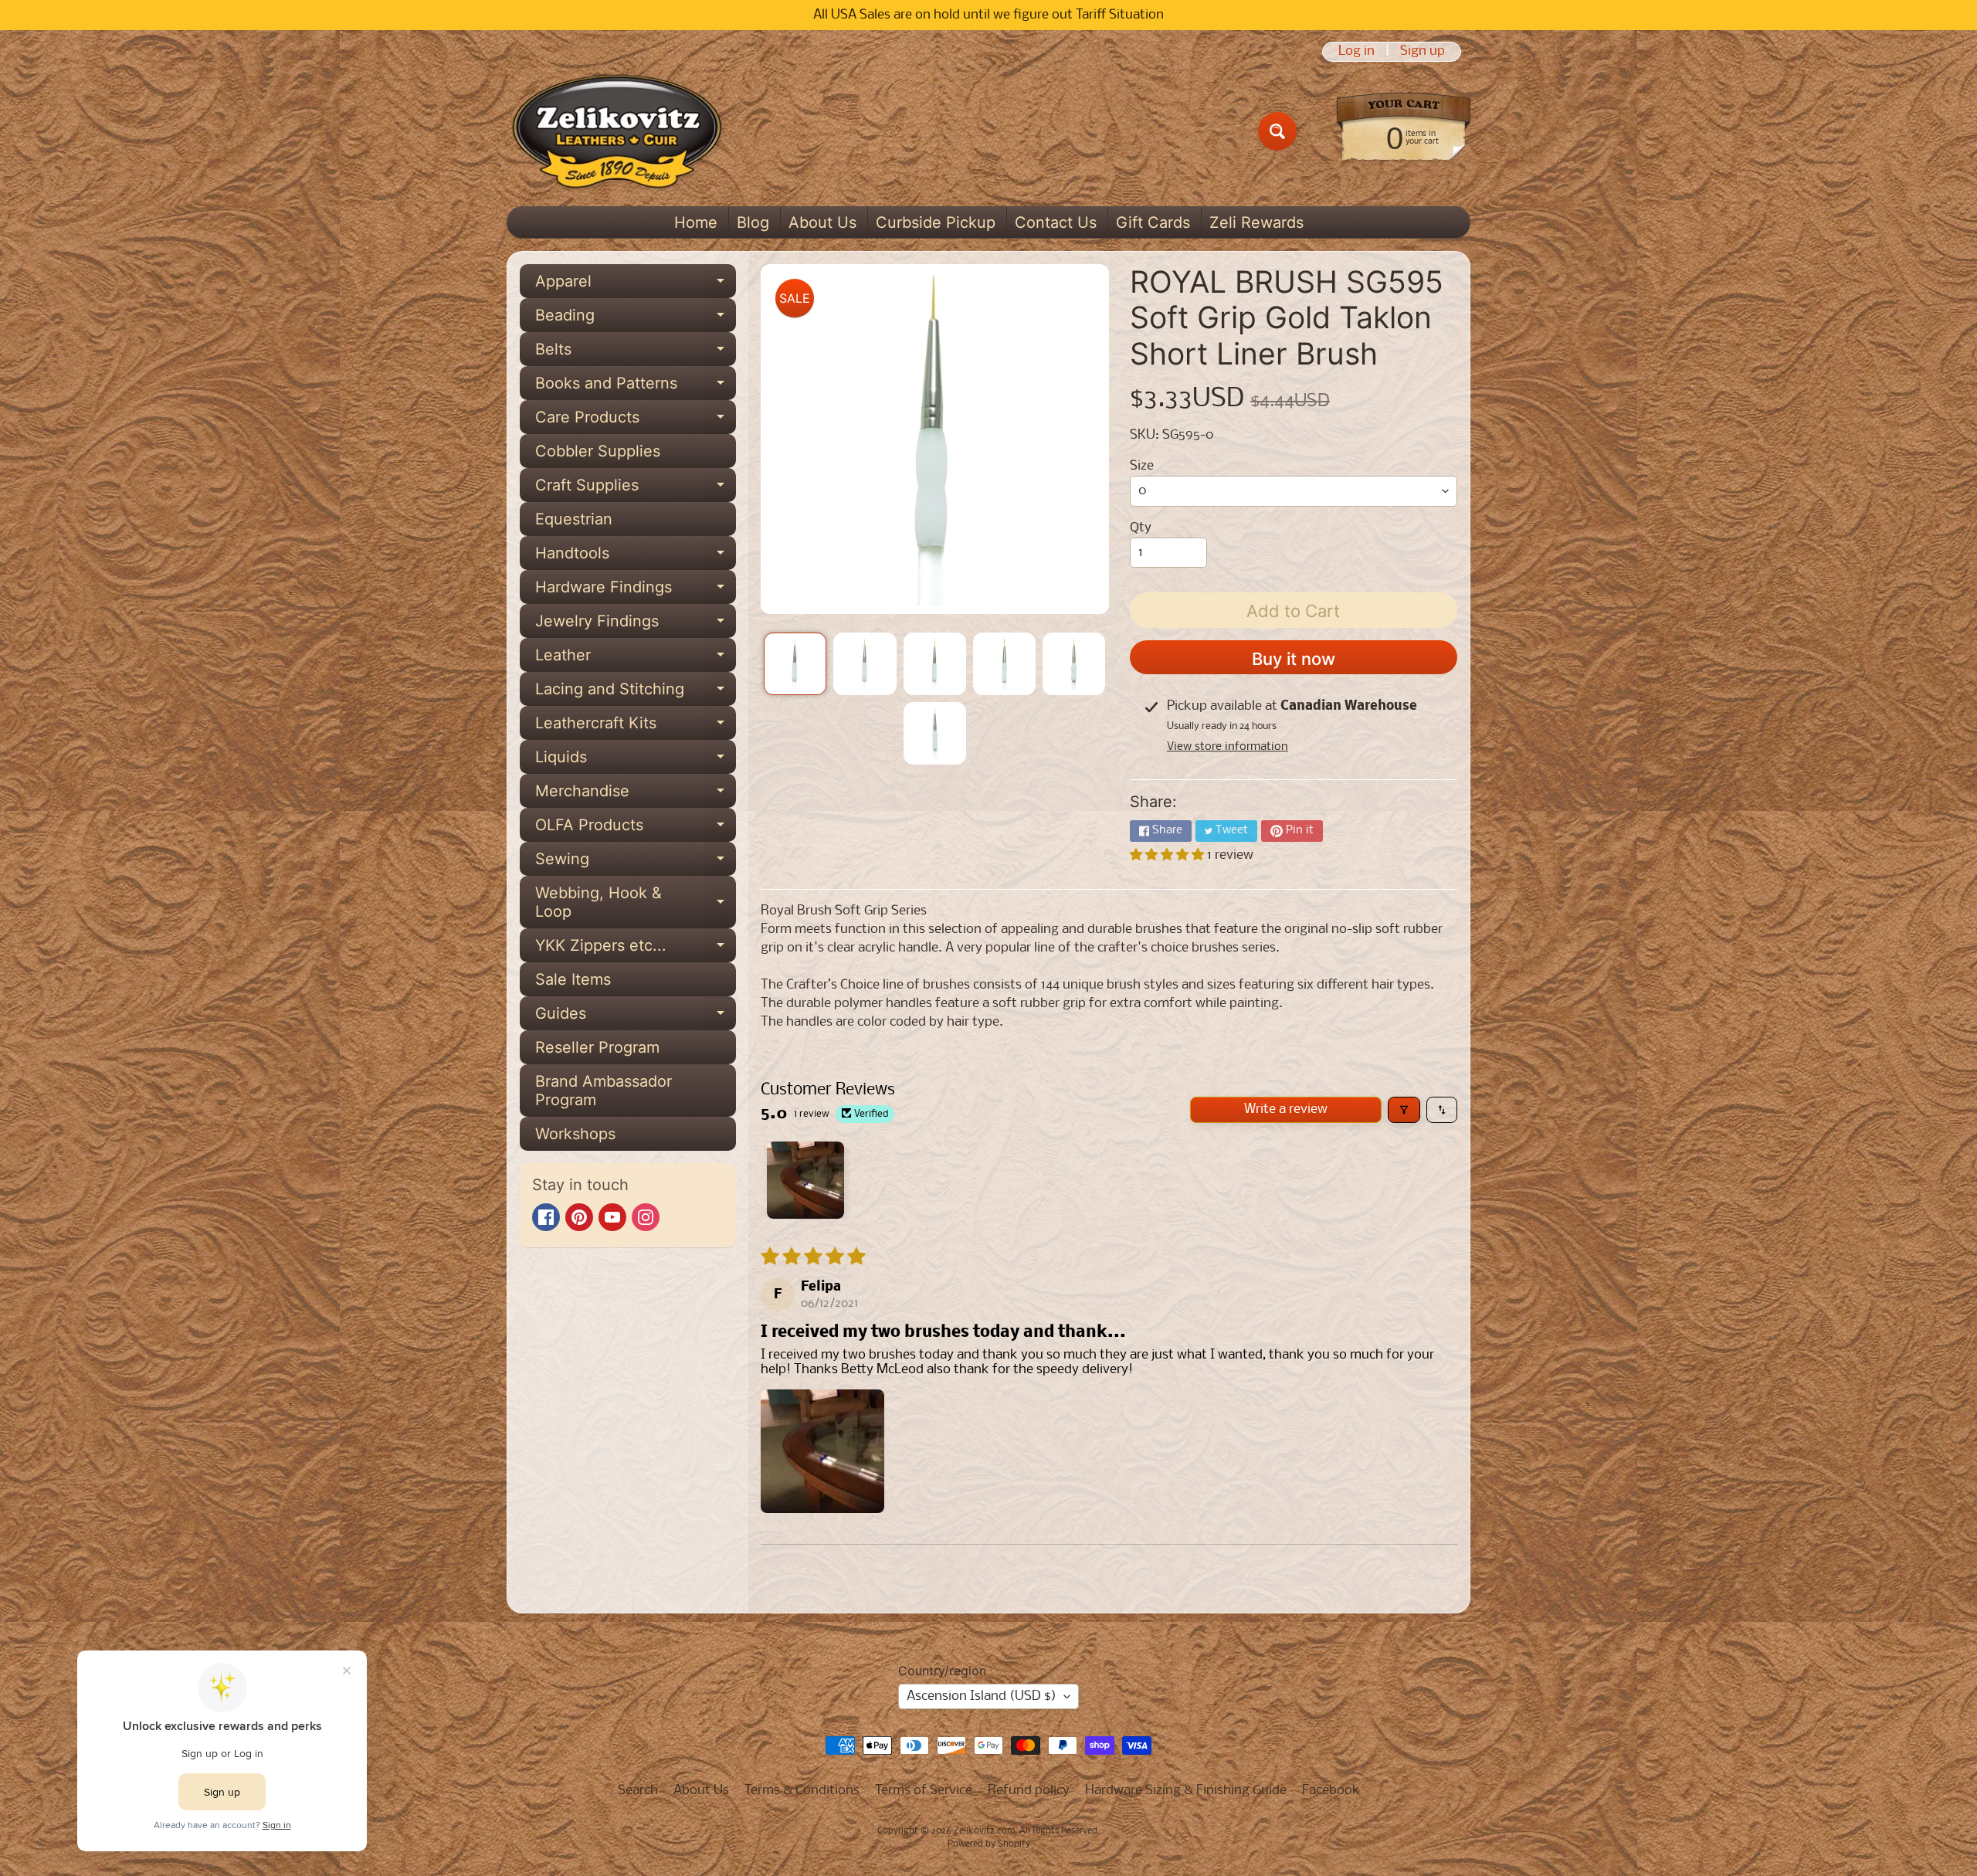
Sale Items (573, 979)
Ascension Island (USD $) (982, 1696)
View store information (1228, 747)
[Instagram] (646, 1217)
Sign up (1423, 52)
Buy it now (1294, 659)
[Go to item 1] (805, 1180)
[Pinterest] (579, 1217)
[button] (1168, 855)
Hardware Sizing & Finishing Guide (1186, 1791)
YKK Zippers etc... (636, 949)
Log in (1356, 52)
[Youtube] (612, 1217)
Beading (636, 319)
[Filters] (1404, 1110)
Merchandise (636, 795)
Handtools (636, 557)
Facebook (1331, 1791)
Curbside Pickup (936, 222)
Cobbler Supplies (598, 451)
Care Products (636, 421)
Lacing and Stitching (636, 693)
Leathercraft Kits (636, 727)
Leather (636, 659)
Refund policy (1029, 1791)
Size (1142, 466)
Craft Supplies (636, 489)
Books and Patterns (636, 387)
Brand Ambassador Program (604, 1091)
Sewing (636, 863)
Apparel (636, 285)
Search (638, 1791)
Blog (753, 222)
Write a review (1286, 1109)
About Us (822, 222)
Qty (1141, 528)
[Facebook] (546, 1217)
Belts (636, 353)
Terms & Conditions (802, 1791)
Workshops (575, 1134)
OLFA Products (636, 829)
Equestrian (574, 519)
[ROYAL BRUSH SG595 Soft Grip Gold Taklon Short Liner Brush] (795, 664)
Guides (636, 1017)
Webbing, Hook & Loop (636, 903)
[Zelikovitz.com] (617, 131)
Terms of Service (924, 1791)
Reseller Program (597, 1047)
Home (696, 222)
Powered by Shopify (989, 1844)
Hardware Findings (636, 591)
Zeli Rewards (1256, 222)
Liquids (636, 761)
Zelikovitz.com (984, 1831)
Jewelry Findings (636, 625)
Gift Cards (1153, 222)
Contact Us (1056, 222)
